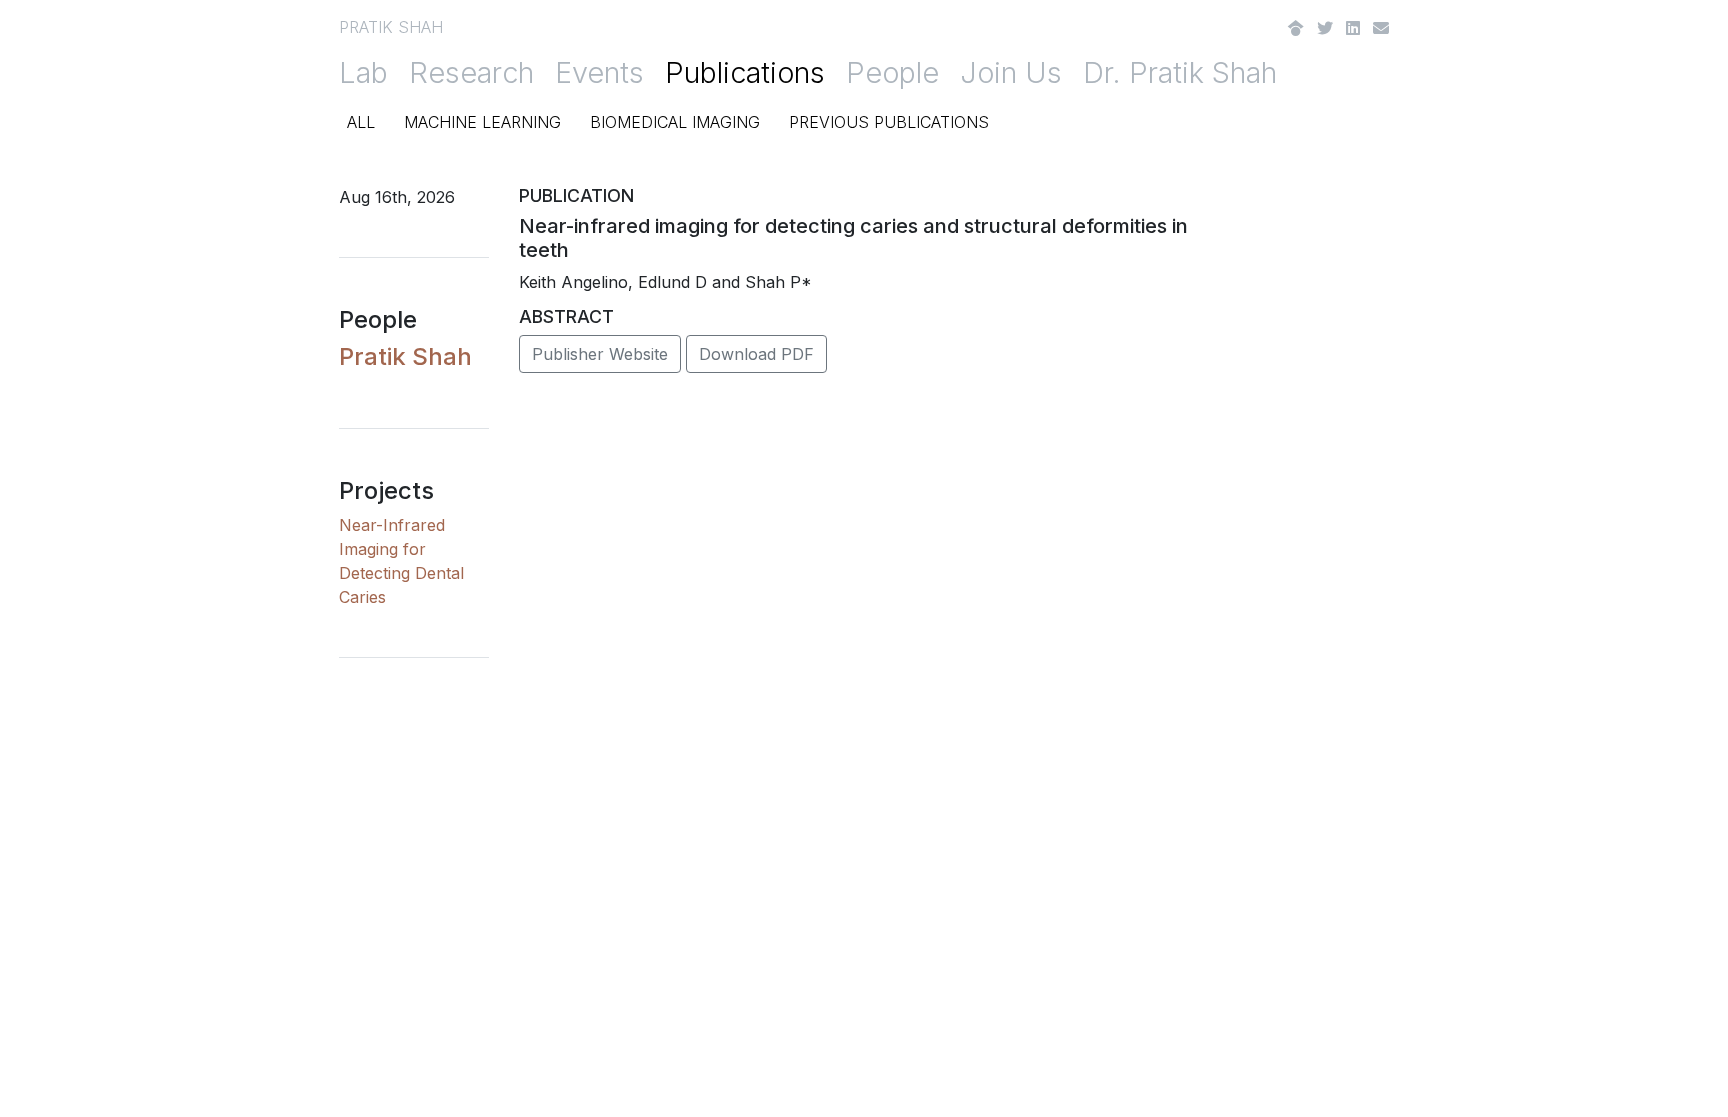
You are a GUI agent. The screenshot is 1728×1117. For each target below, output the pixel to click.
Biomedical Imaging (675, 122)
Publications (745, 72)
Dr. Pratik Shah (1180, 72)
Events (599, 72)
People (892, 72)
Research (471, 72)
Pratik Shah (405, 356)
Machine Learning (482, 122)
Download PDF (756, 354)
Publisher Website (600, 354)
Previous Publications (889, 122)
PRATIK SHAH (391, 27)
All (361, 122)
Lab (363, 72)
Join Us (1011, 72)
